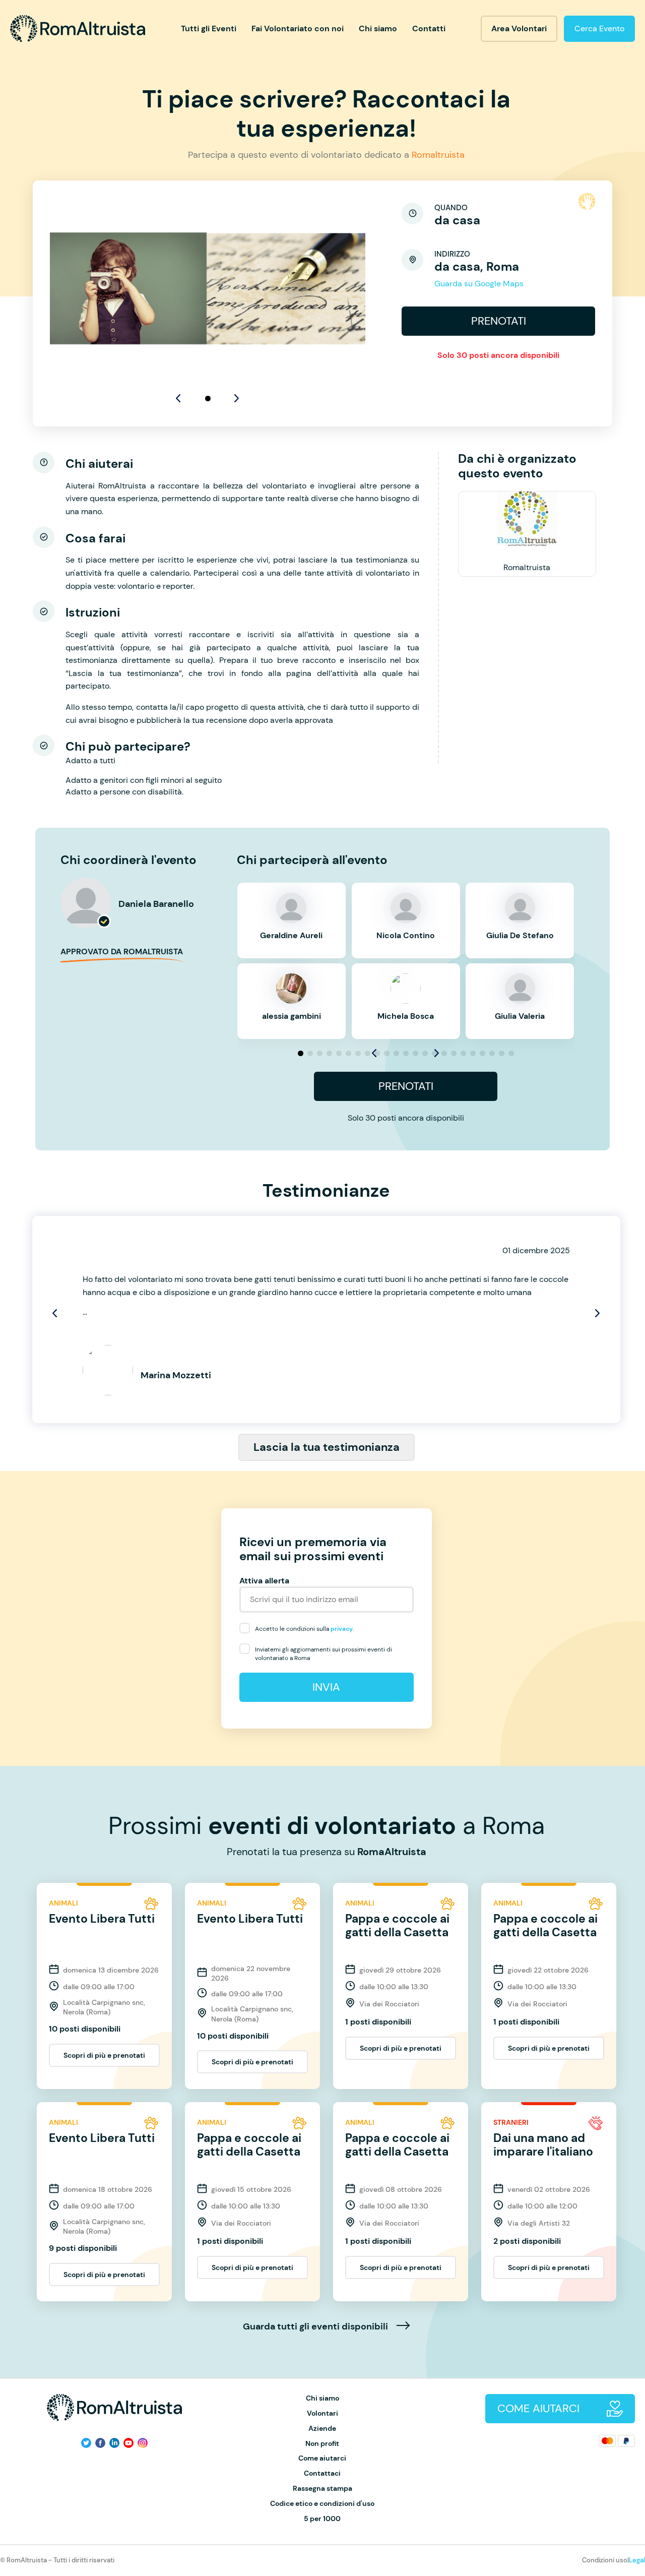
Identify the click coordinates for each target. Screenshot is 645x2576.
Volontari (322, 2413)
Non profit (322, 2444)
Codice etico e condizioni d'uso (322, 2504)
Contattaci (322, 2473)
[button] (208, 398)
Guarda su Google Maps (479, 284)
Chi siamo (378, 28)
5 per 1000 (322, 2519)
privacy (342, 1629)
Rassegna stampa (322, 2489)
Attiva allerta (264, 1581)
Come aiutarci (322, 2458)
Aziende (322, 2429)
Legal (637, 2560)
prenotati (499, 321)
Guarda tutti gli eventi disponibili (316, 2327)
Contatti (429, 28)
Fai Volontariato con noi (298, 28)
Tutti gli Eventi (209, 28)
